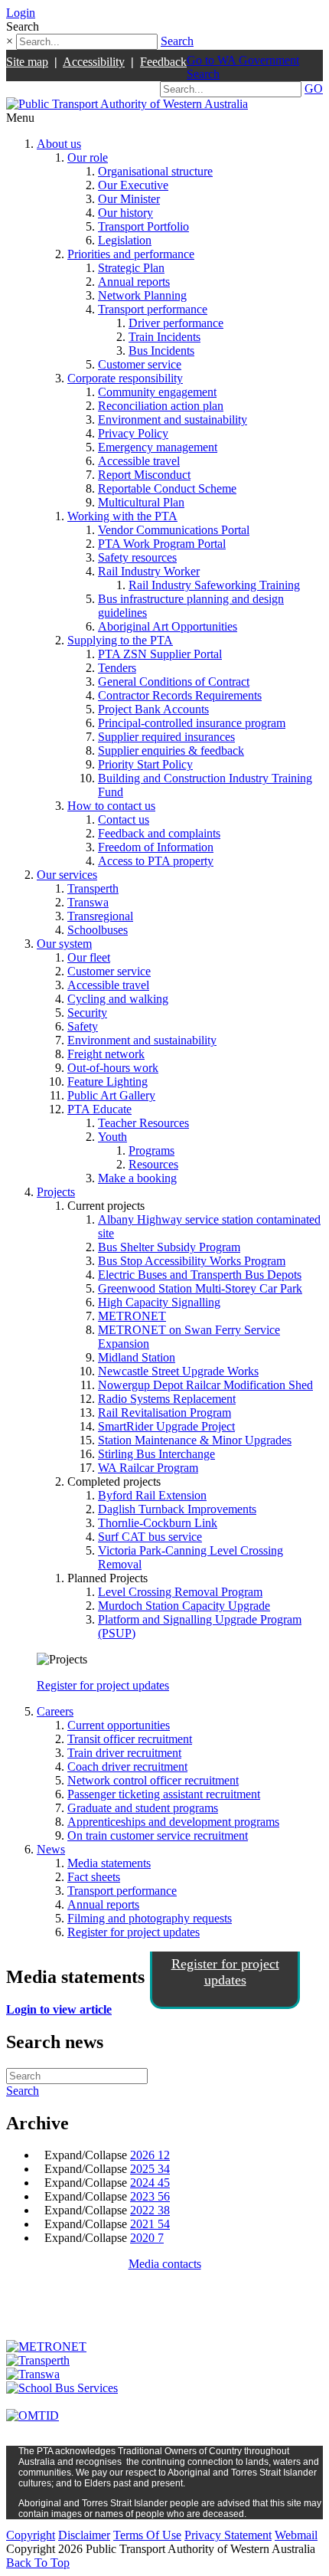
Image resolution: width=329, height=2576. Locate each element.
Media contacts (165, 2264)
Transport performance (153, 309)
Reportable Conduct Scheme (167, 488)
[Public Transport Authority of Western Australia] (127, 104)
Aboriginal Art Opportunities (168, 626)
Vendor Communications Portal (174, 530)
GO (314, 88)
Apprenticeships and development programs (173, 1822)
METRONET (132, 1316)
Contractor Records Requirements (180, 695)
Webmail (296, 2535)
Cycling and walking (118, 999)
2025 (150, 2169)
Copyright (31, 2535)
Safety (83, 1026)
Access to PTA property (156, 861)
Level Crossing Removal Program (180, 1592)
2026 (150, 2155)
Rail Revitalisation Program (164, 1413)
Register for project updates (103, 1685)
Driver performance (176, 323)
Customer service (140, 364)
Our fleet (89, 957)
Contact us (124, 819)
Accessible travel (139, 461)
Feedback (163, 62)
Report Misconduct (144, 475)
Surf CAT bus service (150, 1537)
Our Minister (129, 199)
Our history (125, 213)
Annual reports (134, 282)
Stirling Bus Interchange (156, 1454)
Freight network (106, 1054)
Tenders (117, 668)
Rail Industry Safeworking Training (214, 585)
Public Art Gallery (111, 1095)
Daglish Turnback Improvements (177, 1509)
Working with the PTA (122, 516)
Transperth (93, 888)
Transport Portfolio (143, 226)
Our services (67, 875)
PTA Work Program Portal (162, 544)
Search (177, 41)
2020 (147, 2238)
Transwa (88, 902)
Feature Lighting (107, 1082)
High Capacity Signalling (159, 1302)
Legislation (125, 240)
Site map (27, 62)
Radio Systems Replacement (167, 1399)
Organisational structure (155, 171)
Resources (153, 1164)
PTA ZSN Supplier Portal (160, 654)
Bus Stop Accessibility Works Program (192, 1261)
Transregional (100, 916)
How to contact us (111, 806)
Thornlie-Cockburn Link (158, 1523)
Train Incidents (164, 337)
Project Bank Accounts (153, 709)
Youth (112, 1137)
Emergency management (158, 447)
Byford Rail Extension (152, 1495)
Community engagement (157, 392)
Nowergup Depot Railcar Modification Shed (205, 1385)
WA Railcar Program (148, 1468)
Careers (55, 1711)
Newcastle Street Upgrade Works (178, 1371)
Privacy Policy (133, 433)
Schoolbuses (98, 930)
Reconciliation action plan (161, 406)
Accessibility (94, 62)
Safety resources (137, 557)
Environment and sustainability (173, 420)
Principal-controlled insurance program (192, 723)
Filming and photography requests (150, 1918)
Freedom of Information (156, 847)
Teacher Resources (143, 1123)
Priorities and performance (131, 254)
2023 (150, 2196)
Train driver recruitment (124, 1753)
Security (87, 1013)
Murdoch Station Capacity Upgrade (184, 1606)
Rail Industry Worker (149, 571)
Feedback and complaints (159, 833)
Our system (64, 944)
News (51, 1849)
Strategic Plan (131, 268)
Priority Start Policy (145, 764)
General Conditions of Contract (174, 682)
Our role (88, 157)
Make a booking (137, 1178)
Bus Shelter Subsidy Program (169, 1247)
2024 (150, 2183)
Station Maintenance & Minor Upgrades (195, 1440)
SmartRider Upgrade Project (166, 1426)
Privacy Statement (228, 2535)
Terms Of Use (147, 2535)
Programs (151, 1150)
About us (59, 144)
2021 (150, 2224)
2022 (150, 2210)
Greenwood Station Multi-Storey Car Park (200, 1288)
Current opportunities (119, 1725)
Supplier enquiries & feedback (171, 751)
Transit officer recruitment (130, 1739)
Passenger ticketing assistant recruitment (164, 1794)
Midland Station (137, 1357)
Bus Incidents (161, 351)
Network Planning (142, 295)
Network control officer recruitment (153, 1780)
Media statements (109, 1863)
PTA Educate (99, 1109)
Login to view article (59, 2009)
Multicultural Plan (141, 502)
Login (21, 13)
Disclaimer (84, 2535)
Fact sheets (94, 1877)
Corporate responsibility (125, 378)
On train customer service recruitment (158, 1835)
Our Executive (133, 185)
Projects (56, 1192)
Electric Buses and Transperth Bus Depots (200, 1275)
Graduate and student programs (143, 1808)
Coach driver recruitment (127, 1766)
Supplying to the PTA (120, 640)
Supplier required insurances (166, 737)
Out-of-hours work (113, 1068)
